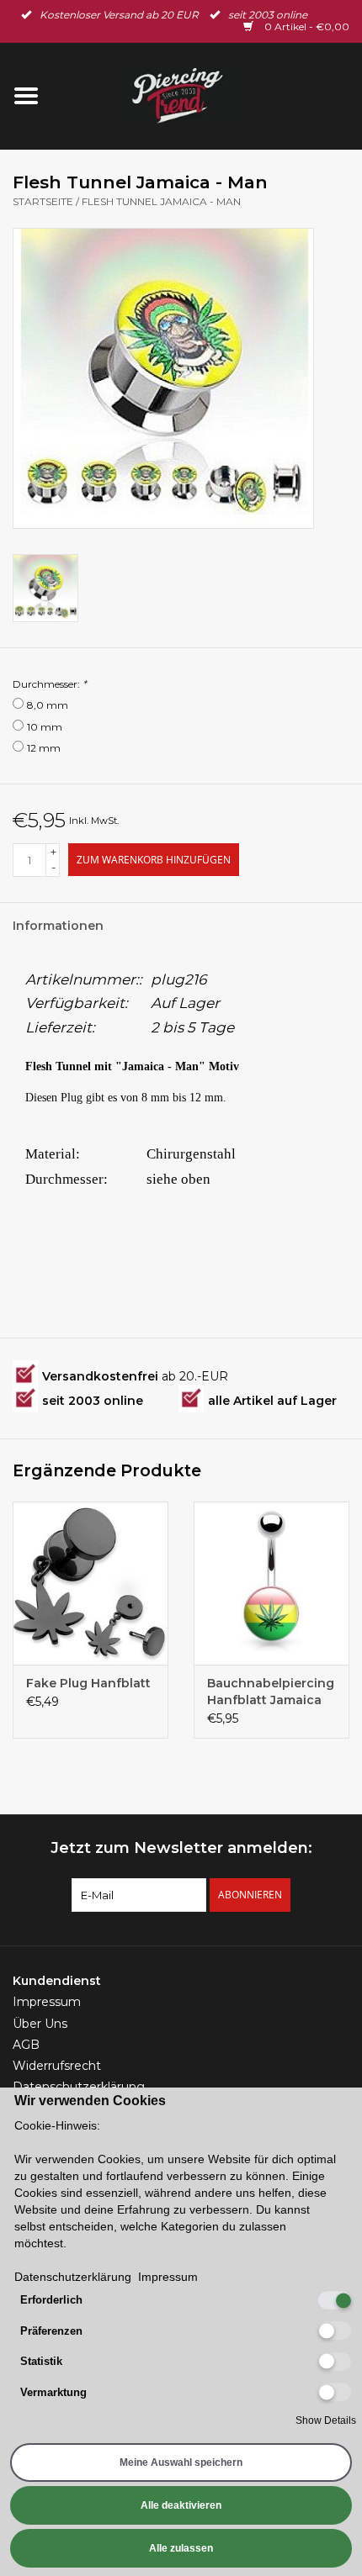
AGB (26, 2045)
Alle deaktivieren (181, 2505)
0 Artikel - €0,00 (306, 26)
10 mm (45, 727)
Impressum (47, 2002)
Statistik (41, 2361)
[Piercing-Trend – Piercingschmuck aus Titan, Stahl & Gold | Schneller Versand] (207, 95)
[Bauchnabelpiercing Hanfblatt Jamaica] (271, 1583)
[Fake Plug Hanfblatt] (90, 1583)
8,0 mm (48, 705)
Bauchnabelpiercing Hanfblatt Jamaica (271, 1692)
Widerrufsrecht (57, 2066)
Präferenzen (51, 2331)
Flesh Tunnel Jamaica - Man (161, 201)
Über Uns (40, 2024)
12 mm (44, 748)
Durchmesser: (50, 684)
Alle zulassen (181, 2548)
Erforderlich (51, 2300)
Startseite (43, 201)
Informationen (58, 926)
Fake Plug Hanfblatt (88, 1683)
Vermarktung (53, 2392)
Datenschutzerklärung (73, 2277)
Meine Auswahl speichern (181, 2463)
